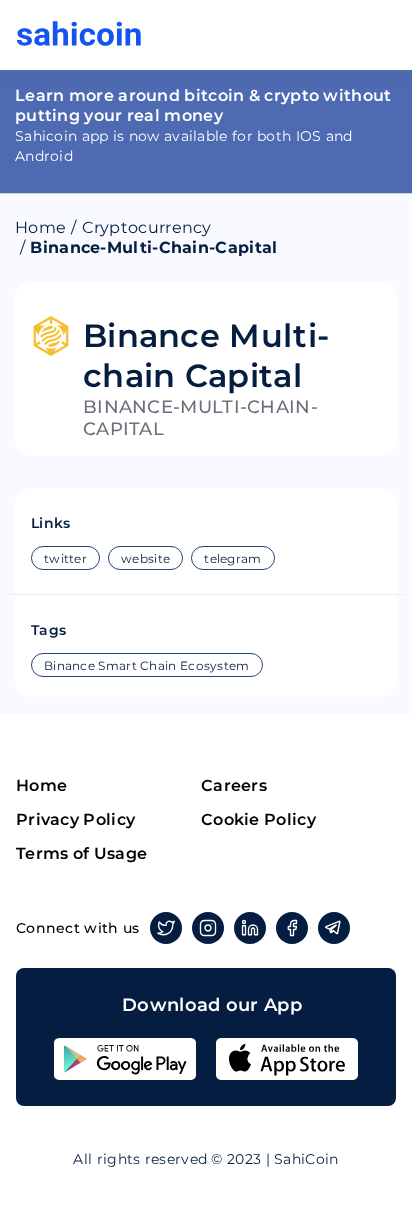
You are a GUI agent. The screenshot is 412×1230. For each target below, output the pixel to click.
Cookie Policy (258, 819)
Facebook (292, 928)
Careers (234, 785)
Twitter (166, 928)
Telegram (334, 928)
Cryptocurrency (147, 227)
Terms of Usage (81, 853)
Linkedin (250, 928)
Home (40, 227)
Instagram (208, 928)
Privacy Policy (75, 819)
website (145, 558)
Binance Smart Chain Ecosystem (147, 665)
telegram (232, 558)
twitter (65, 558)
